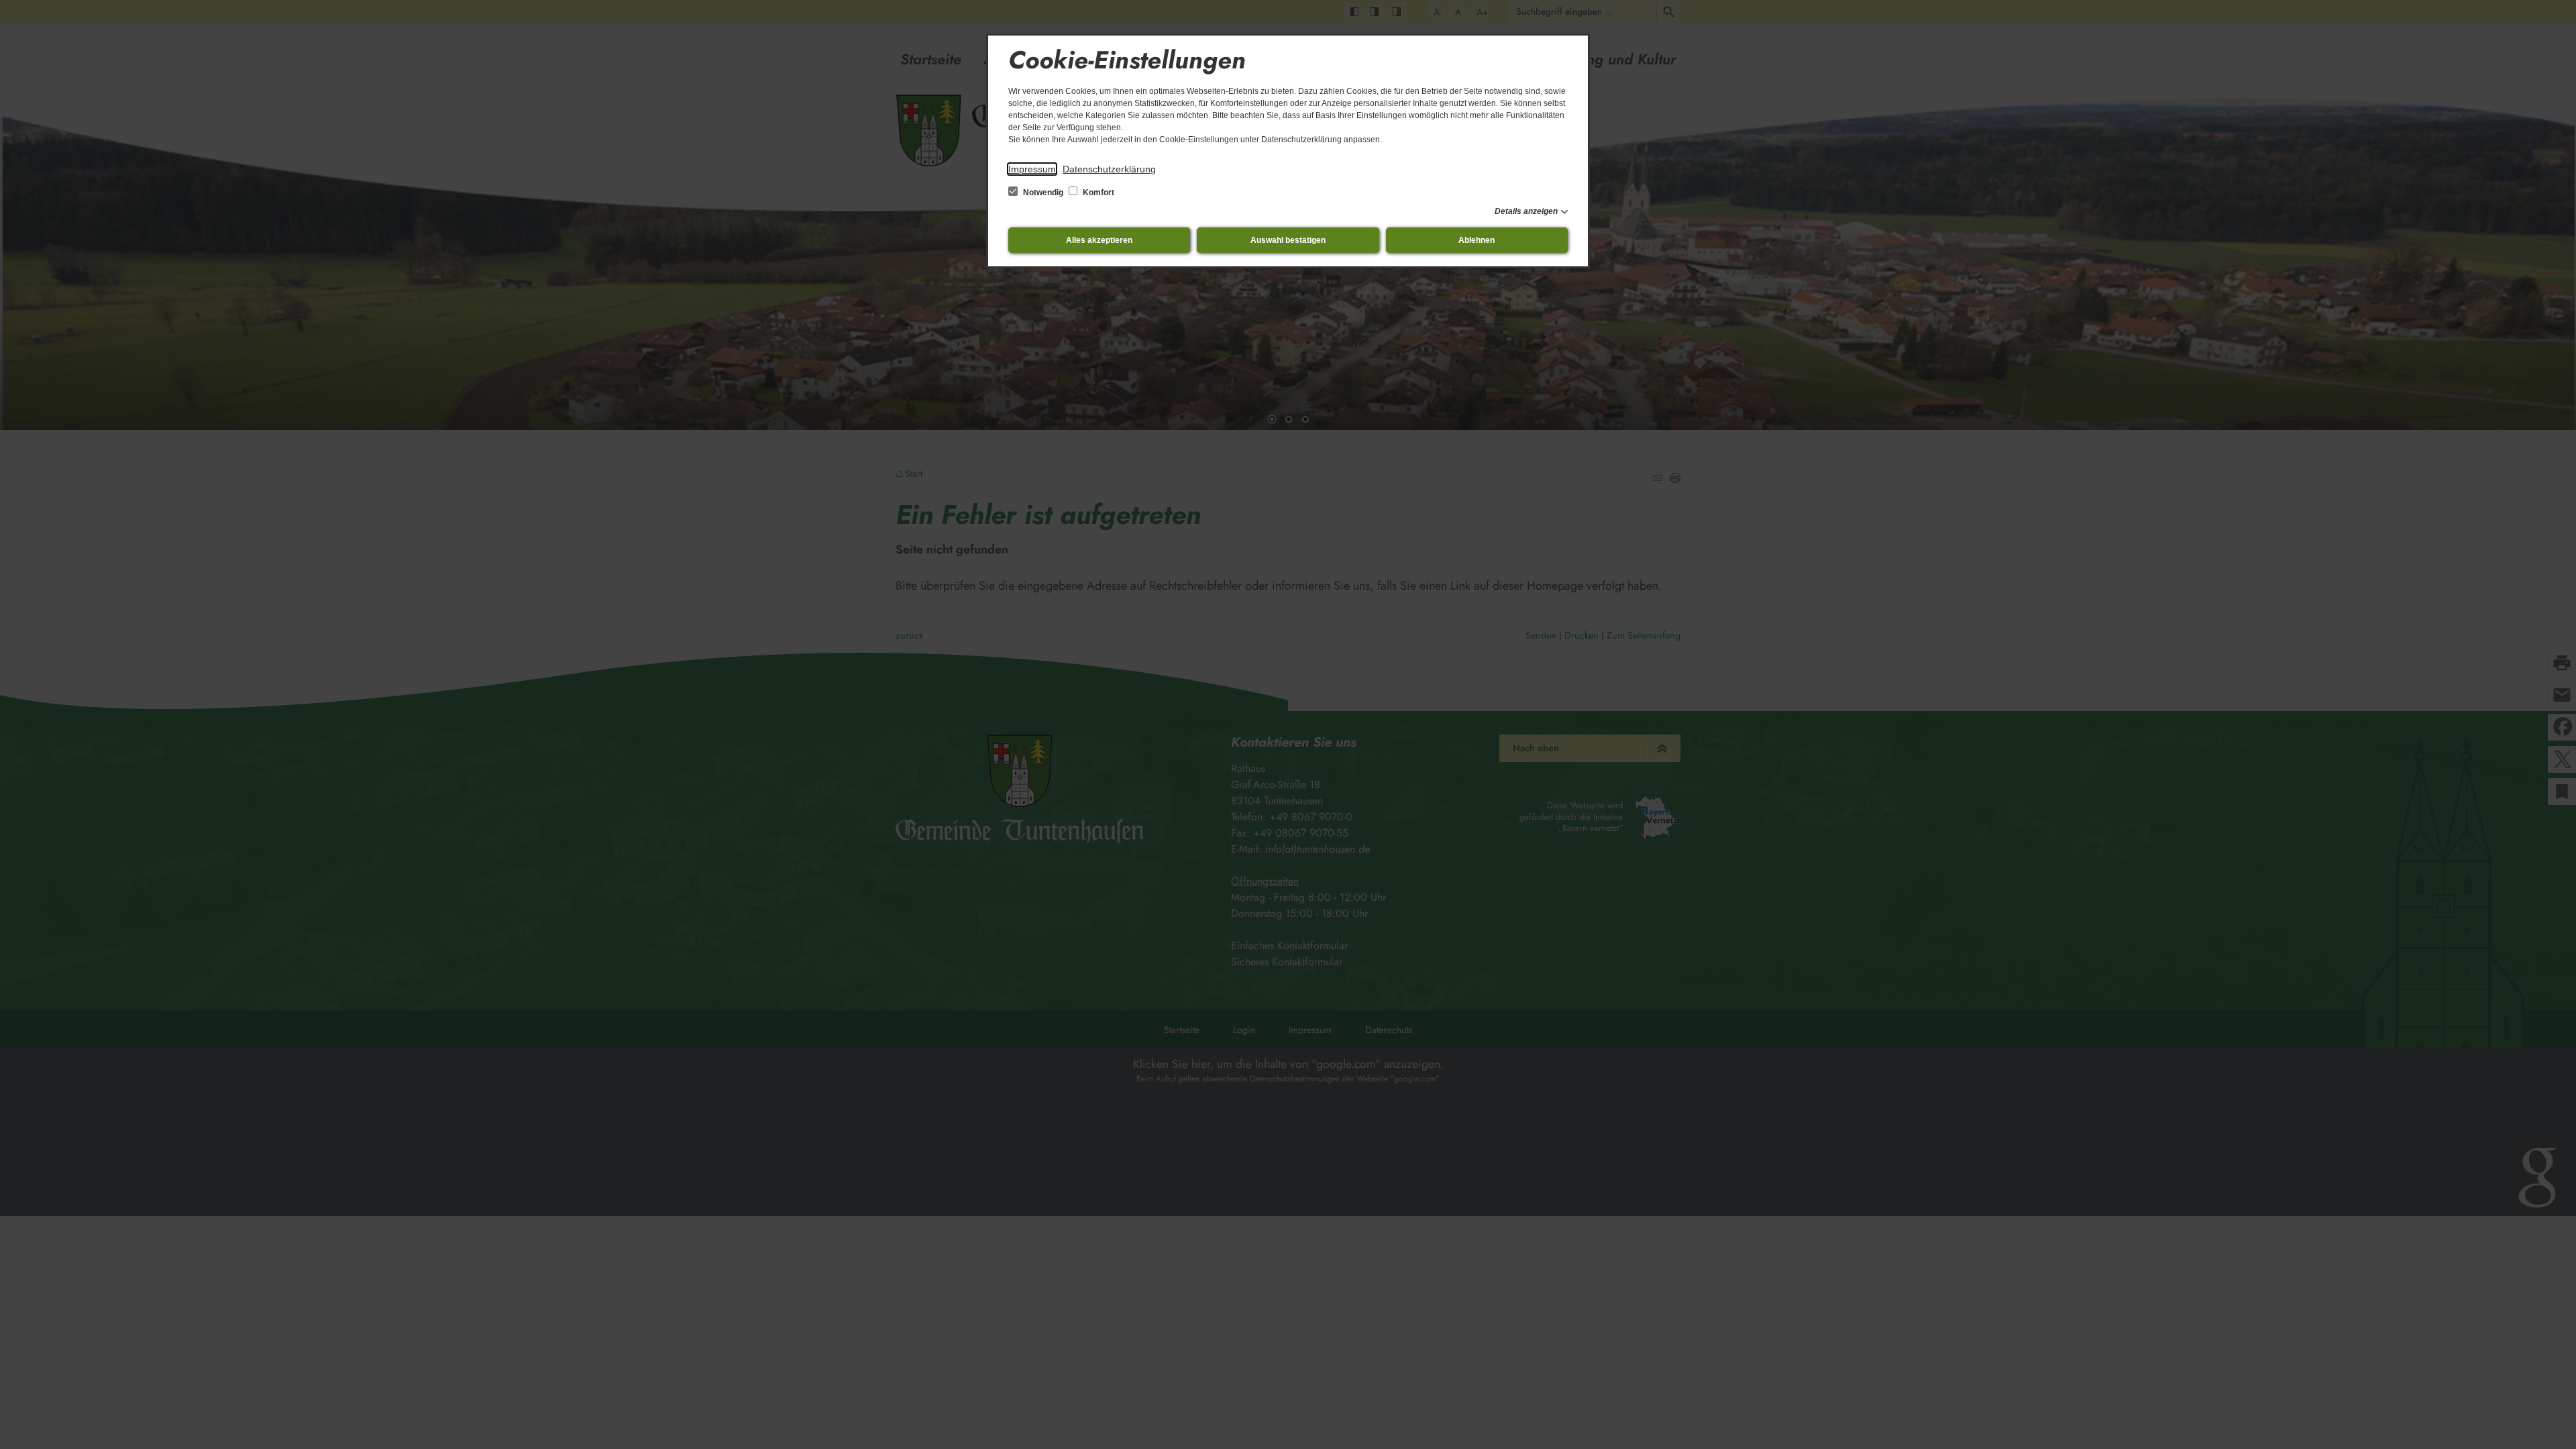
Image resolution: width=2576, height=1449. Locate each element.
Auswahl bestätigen (1288, 240)
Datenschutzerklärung (1109, 169)
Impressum (1032, 169)
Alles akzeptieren (1099, 240)
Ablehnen (1477, 240)
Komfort (1097, 193)
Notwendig (1043, 193)
